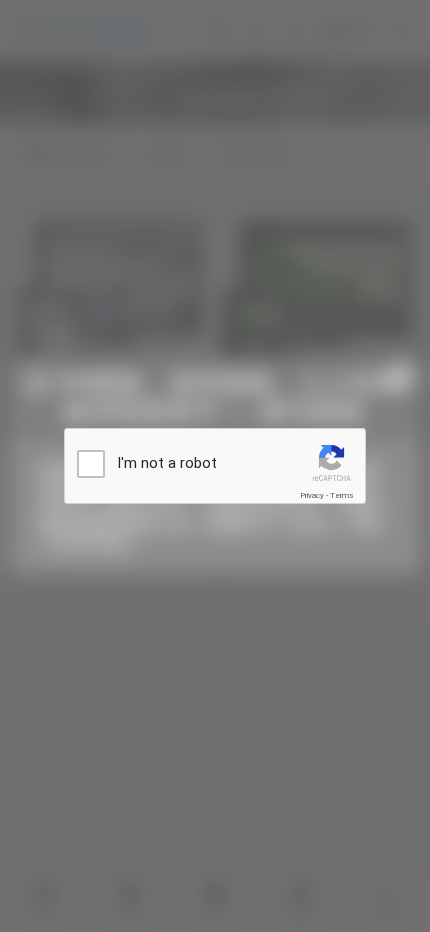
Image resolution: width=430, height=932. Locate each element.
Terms (342, 495)
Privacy (312, 495)
